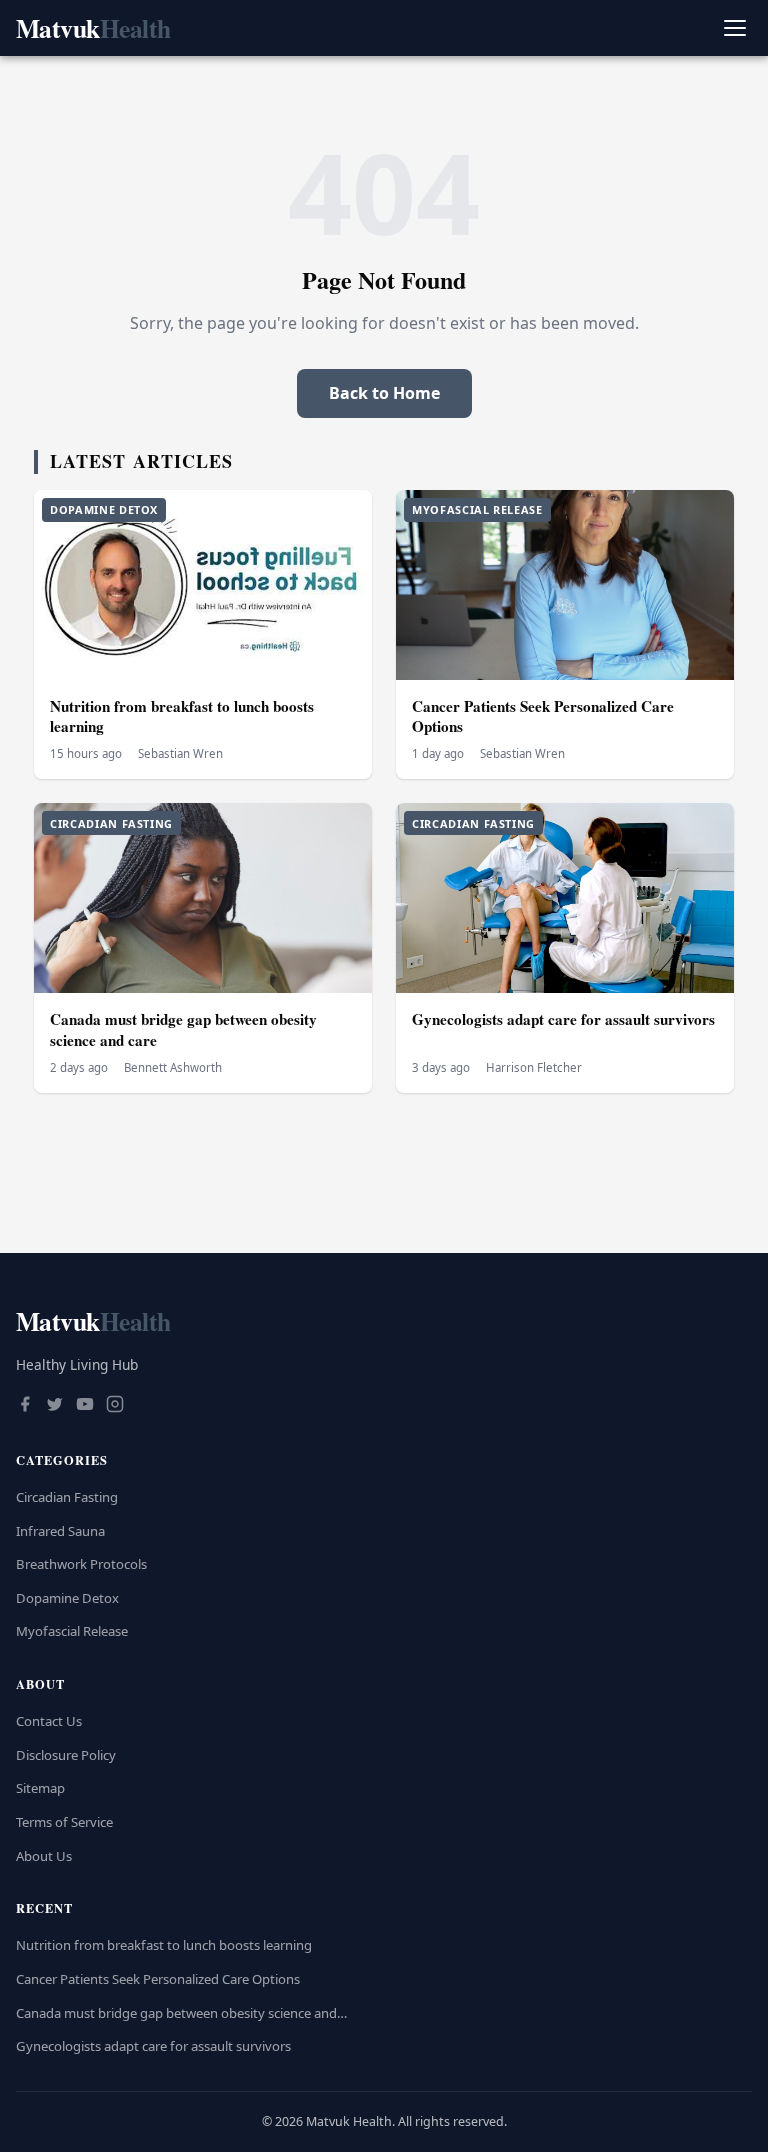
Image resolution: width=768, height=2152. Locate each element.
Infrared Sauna (60, 1531)
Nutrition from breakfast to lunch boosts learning (182, 716)
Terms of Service (64, 1822)
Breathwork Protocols (81, 1564)
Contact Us (49, 1721)
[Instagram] (115, 1406)
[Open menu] (734, 28)
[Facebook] (25, 1406)
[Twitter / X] (55, 1406)
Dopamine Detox (67, 1598)
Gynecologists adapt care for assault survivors (563, 1019)
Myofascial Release (72, 1631)
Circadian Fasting (67, 1497)
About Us (44, 1856)
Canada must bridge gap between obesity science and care (183, 1029)
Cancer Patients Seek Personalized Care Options (543, 716)
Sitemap (40, 1788)
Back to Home (384, 393)
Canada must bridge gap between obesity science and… (181, 2013)
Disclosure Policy (66, 1755)
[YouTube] (85, 1406)
